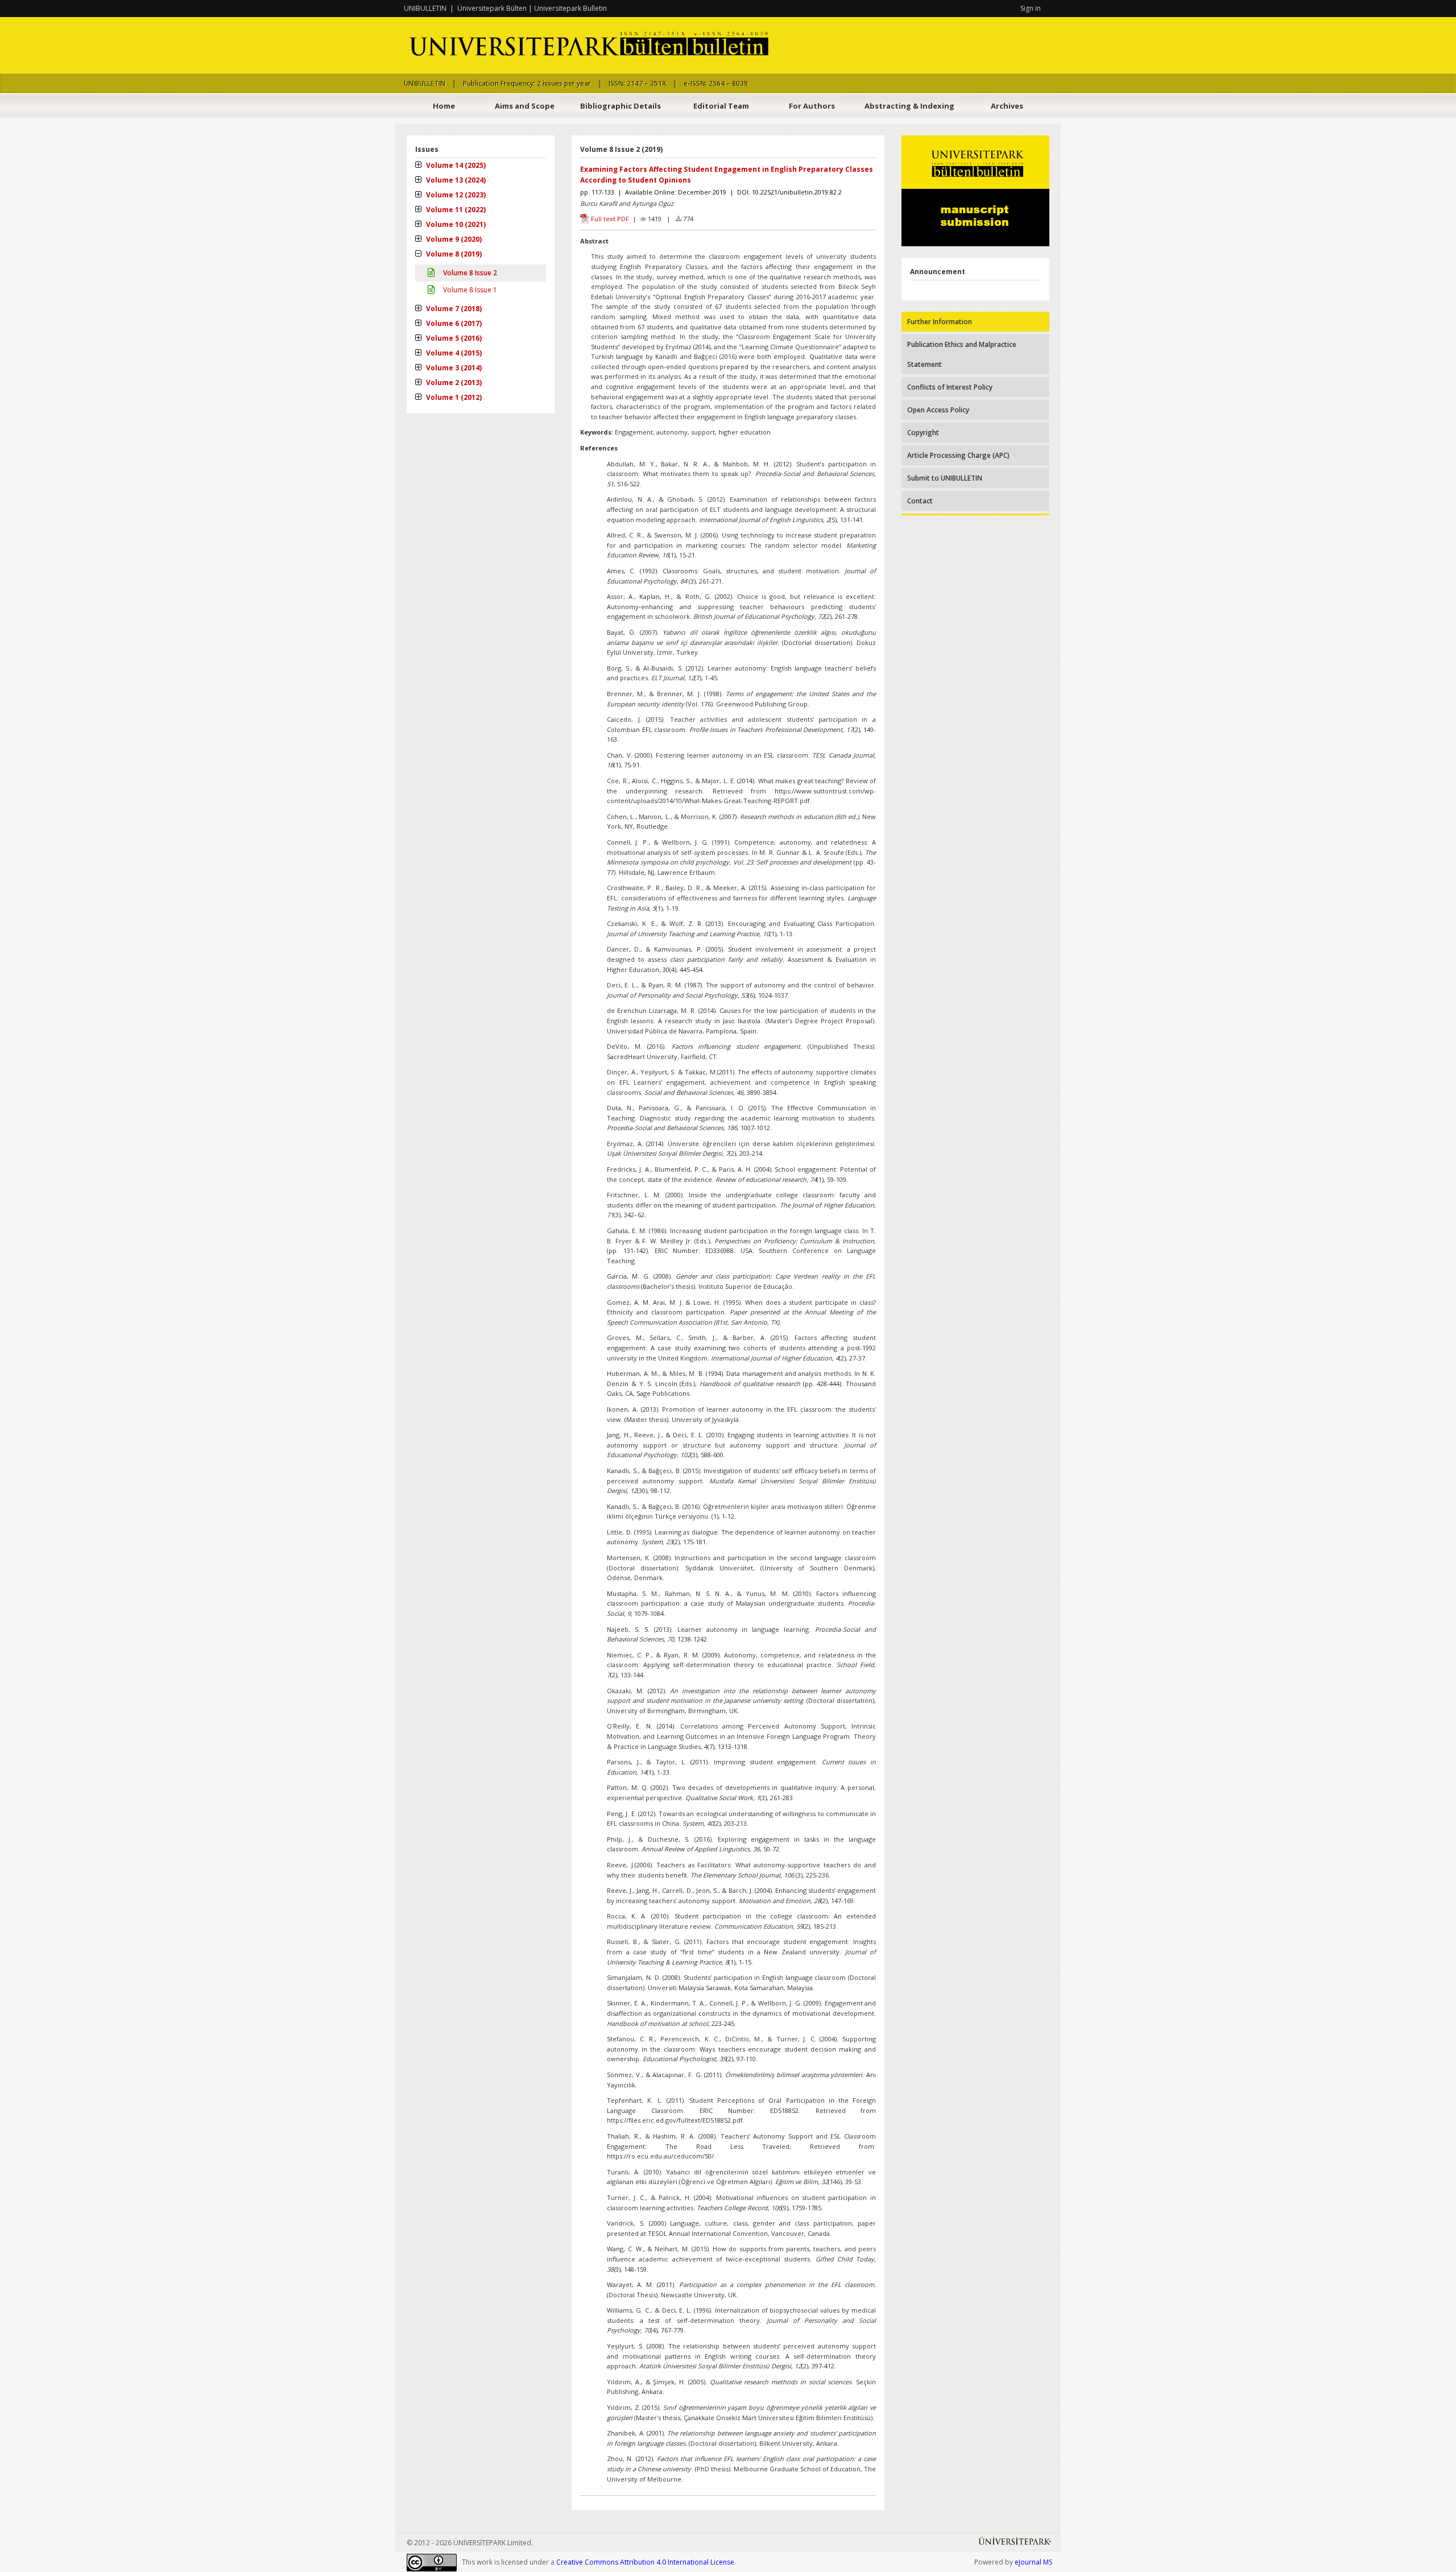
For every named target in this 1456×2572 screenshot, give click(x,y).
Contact (920, 501)
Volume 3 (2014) (453, 368)
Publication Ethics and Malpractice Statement (962, 354)
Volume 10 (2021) (455, 224)
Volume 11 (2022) (455, 210)
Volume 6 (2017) (453, 323)
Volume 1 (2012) (453, 397)
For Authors (812, 106)
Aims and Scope (525, 106)
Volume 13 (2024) (455, 180)
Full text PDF (610, 219)
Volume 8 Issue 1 (469, 290)
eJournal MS (1033, 2562)
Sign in (1031, 8)
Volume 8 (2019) (453, 254)
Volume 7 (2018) (453, 309)
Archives (1007, 106)
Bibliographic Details (621, 106)
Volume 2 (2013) (453, 383)
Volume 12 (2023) (455, 195)
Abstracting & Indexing (909, 106)
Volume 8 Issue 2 (469, 273)
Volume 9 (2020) (453, 239)
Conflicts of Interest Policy (950, 387)
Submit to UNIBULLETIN (945, 478)
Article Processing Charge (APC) (958, 455)
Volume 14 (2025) (455, 165)
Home (444, 106)
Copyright (923, 433)
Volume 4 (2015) (453, 353)
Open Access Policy (938, 410)
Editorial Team (721, 106)
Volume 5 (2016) (453, 338)
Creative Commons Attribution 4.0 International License (645, 2562)
